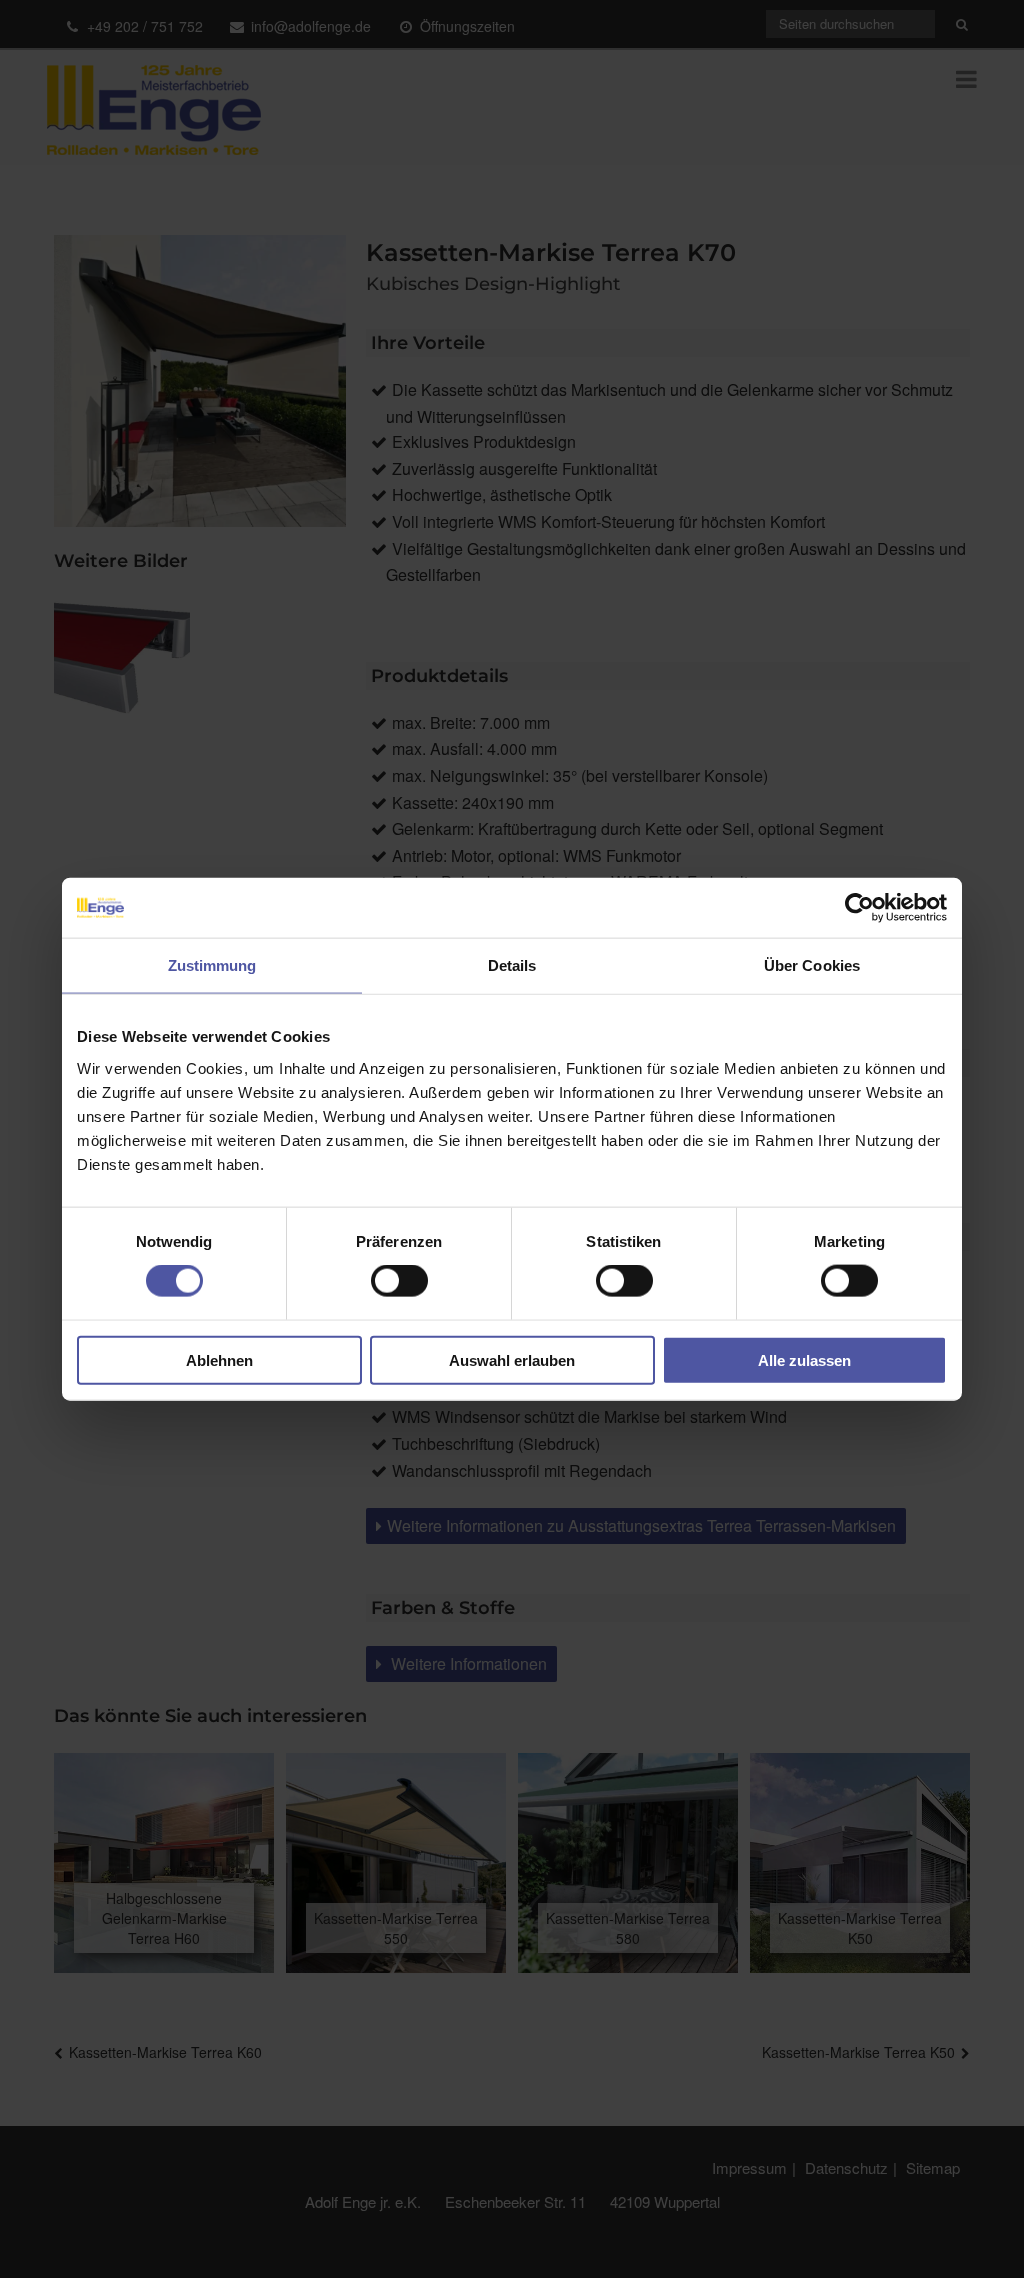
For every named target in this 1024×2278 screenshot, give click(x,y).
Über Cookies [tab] (812, 965)
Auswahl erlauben (512, 1359)
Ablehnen (219, 1359)
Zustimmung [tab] (212, 965)
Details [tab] (512, 965)
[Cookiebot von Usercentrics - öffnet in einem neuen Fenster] (859, 908)
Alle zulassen (804, 1359)
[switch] (399, 1281)
